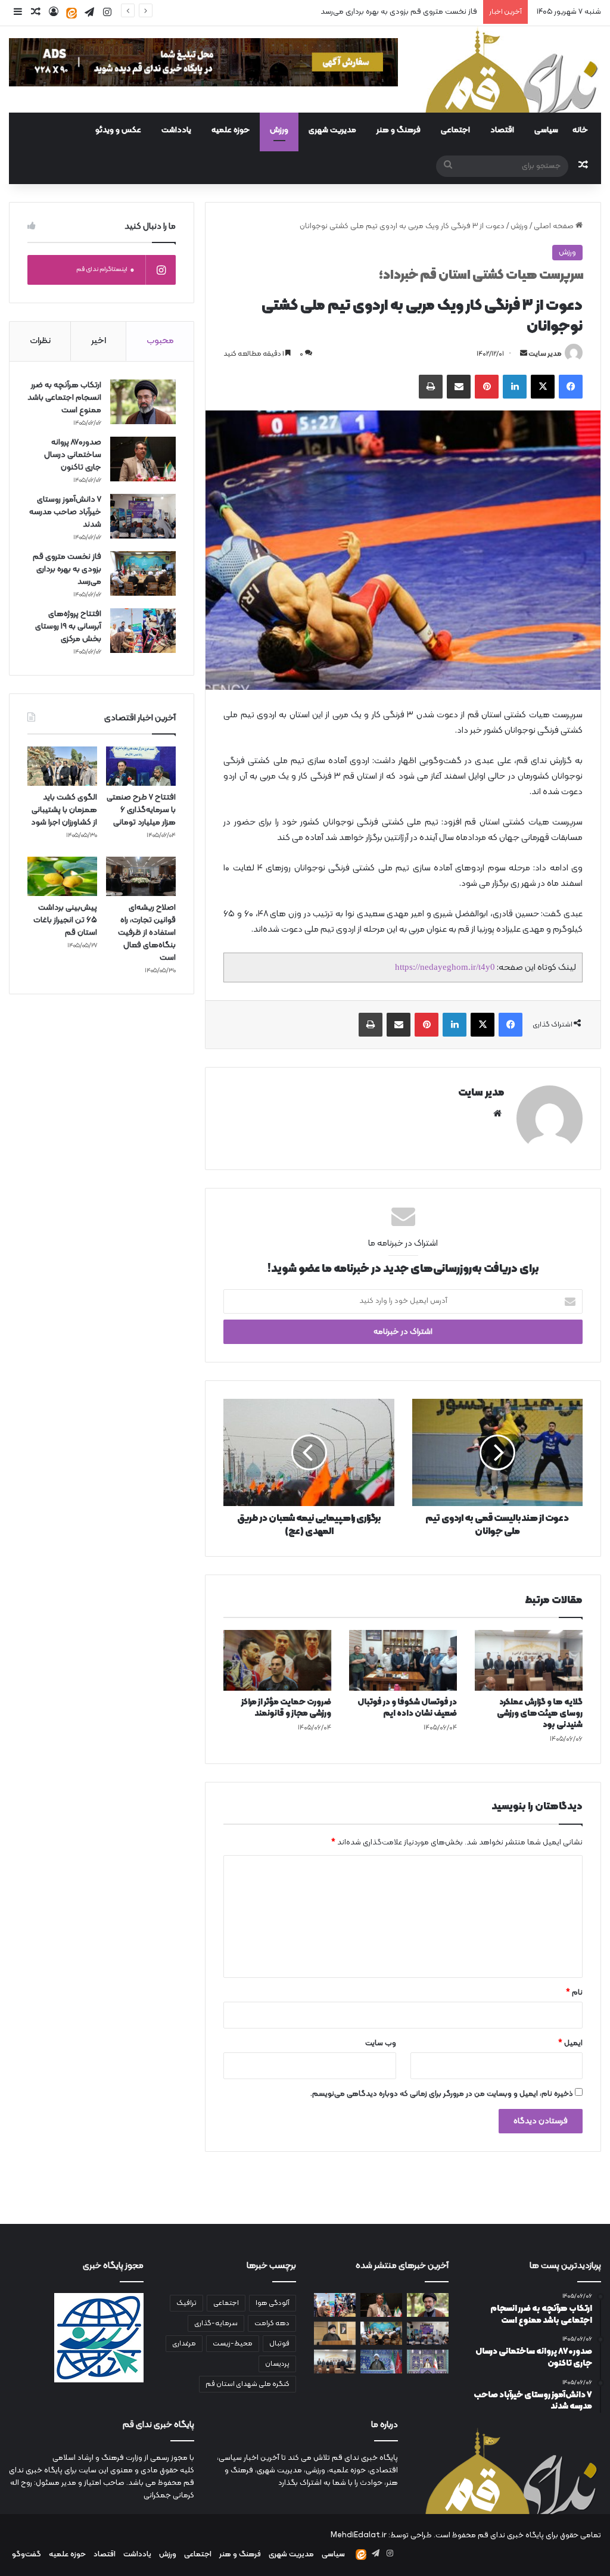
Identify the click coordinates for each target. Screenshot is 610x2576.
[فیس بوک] (571, 387)
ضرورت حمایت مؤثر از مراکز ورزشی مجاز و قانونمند (286, 1708)
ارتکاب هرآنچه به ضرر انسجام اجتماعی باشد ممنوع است (64, 398)
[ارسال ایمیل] (524, 354)
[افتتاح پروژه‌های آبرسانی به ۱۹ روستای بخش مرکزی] (143, 631)
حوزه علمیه (231, 130)
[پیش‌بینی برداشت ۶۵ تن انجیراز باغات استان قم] (62, 876)
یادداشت (176, 130)
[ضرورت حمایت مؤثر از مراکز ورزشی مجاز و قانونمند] (277, 1660)
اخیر (99, 341)
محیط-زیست (233, 2344)
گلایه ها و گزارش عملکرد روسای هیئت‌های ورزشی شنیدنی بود (540, 1714)
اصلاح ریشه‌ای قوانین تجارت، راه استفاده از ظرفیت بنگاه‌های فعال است (147, 933)
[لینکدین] (515, 387)
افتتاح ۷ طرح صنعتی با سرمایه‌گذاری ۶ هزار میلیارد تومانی (141, 810)
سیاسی (546, 130)
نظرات (40, 341)
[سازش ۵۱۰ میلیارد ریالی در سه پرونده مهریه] (335, 2333)
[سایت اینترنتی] (497, 1113)
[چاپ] (431, 387)
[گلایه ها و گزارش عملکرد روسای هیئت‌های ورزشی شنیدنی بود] (529, 1660)
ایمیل (570, 2043)
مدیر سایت (545, 354)
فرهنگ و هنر (399, 130)
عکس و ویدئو (118, 130)
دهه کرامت (272, 2323)
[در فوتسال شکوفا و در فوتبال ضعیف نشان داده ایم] (403, 1660)
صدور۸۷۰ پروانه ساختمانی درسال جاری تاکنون (73, 455)
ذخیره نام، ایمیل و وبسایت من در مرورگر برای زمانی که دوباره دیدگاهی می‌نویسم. (442, 2094)
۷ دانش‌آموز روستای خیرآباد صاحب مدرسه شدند (65, 512)
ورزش (279, 130)
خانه (580, 130)
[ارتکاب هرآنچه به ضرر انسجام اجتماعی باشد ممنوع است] (143, 402)
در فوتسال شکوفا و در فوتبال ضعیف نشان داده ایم (407, 1708)
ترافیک (186, 2303)
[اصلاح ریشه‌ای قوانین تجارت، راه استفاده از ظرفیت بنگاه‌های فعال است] (141, 876)
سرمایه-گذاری (216, 2323)
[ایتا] (71, 13)
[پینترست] (487, 387)
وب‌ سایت (381, 2043)
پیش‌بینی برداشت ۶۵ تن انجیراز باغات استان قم (65, 920)
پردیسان (277, 2364)
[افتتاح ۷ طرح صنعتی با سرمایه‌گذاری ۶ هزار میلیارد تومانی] (141, 766)
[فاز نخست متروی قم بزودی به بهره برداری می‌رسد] (143, 573)
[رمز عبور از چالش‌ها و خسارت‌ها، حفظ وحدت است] (428, 2361)
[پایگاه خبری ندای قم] (512, 69)
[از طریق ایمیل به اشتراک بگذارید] (459, 387)
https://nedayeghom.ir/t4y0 (445, 967)
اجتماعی (455, 130)
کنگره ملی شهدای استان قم (248, 2384)
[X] (543, 387)
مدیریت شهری (332, 130)
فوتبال (279, 2344)
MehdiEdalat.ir (359, 2535)
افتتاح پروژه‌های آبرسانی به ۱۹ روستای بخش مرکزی (68, 626)
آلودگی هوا (273, 2303)
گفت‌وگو (27, 2555)
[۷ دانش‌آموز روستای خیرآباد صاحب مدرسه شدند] (143, 516)
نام (574, 1993)
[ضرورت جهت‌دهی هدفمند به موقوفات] (381, 2361)
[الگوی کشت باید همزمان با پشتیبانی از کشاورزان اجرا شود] (62, 766)
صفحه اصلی (555, 226)
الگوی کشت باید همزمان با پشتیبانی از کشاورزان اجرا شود (64, 810)
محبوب (160, 341)
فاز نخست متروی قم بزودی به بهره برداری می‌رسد (399, 12)
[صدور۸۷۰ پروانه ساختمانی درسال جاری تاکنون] (143, 459)
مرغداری (184, 2344)
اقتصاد (502, 130)
